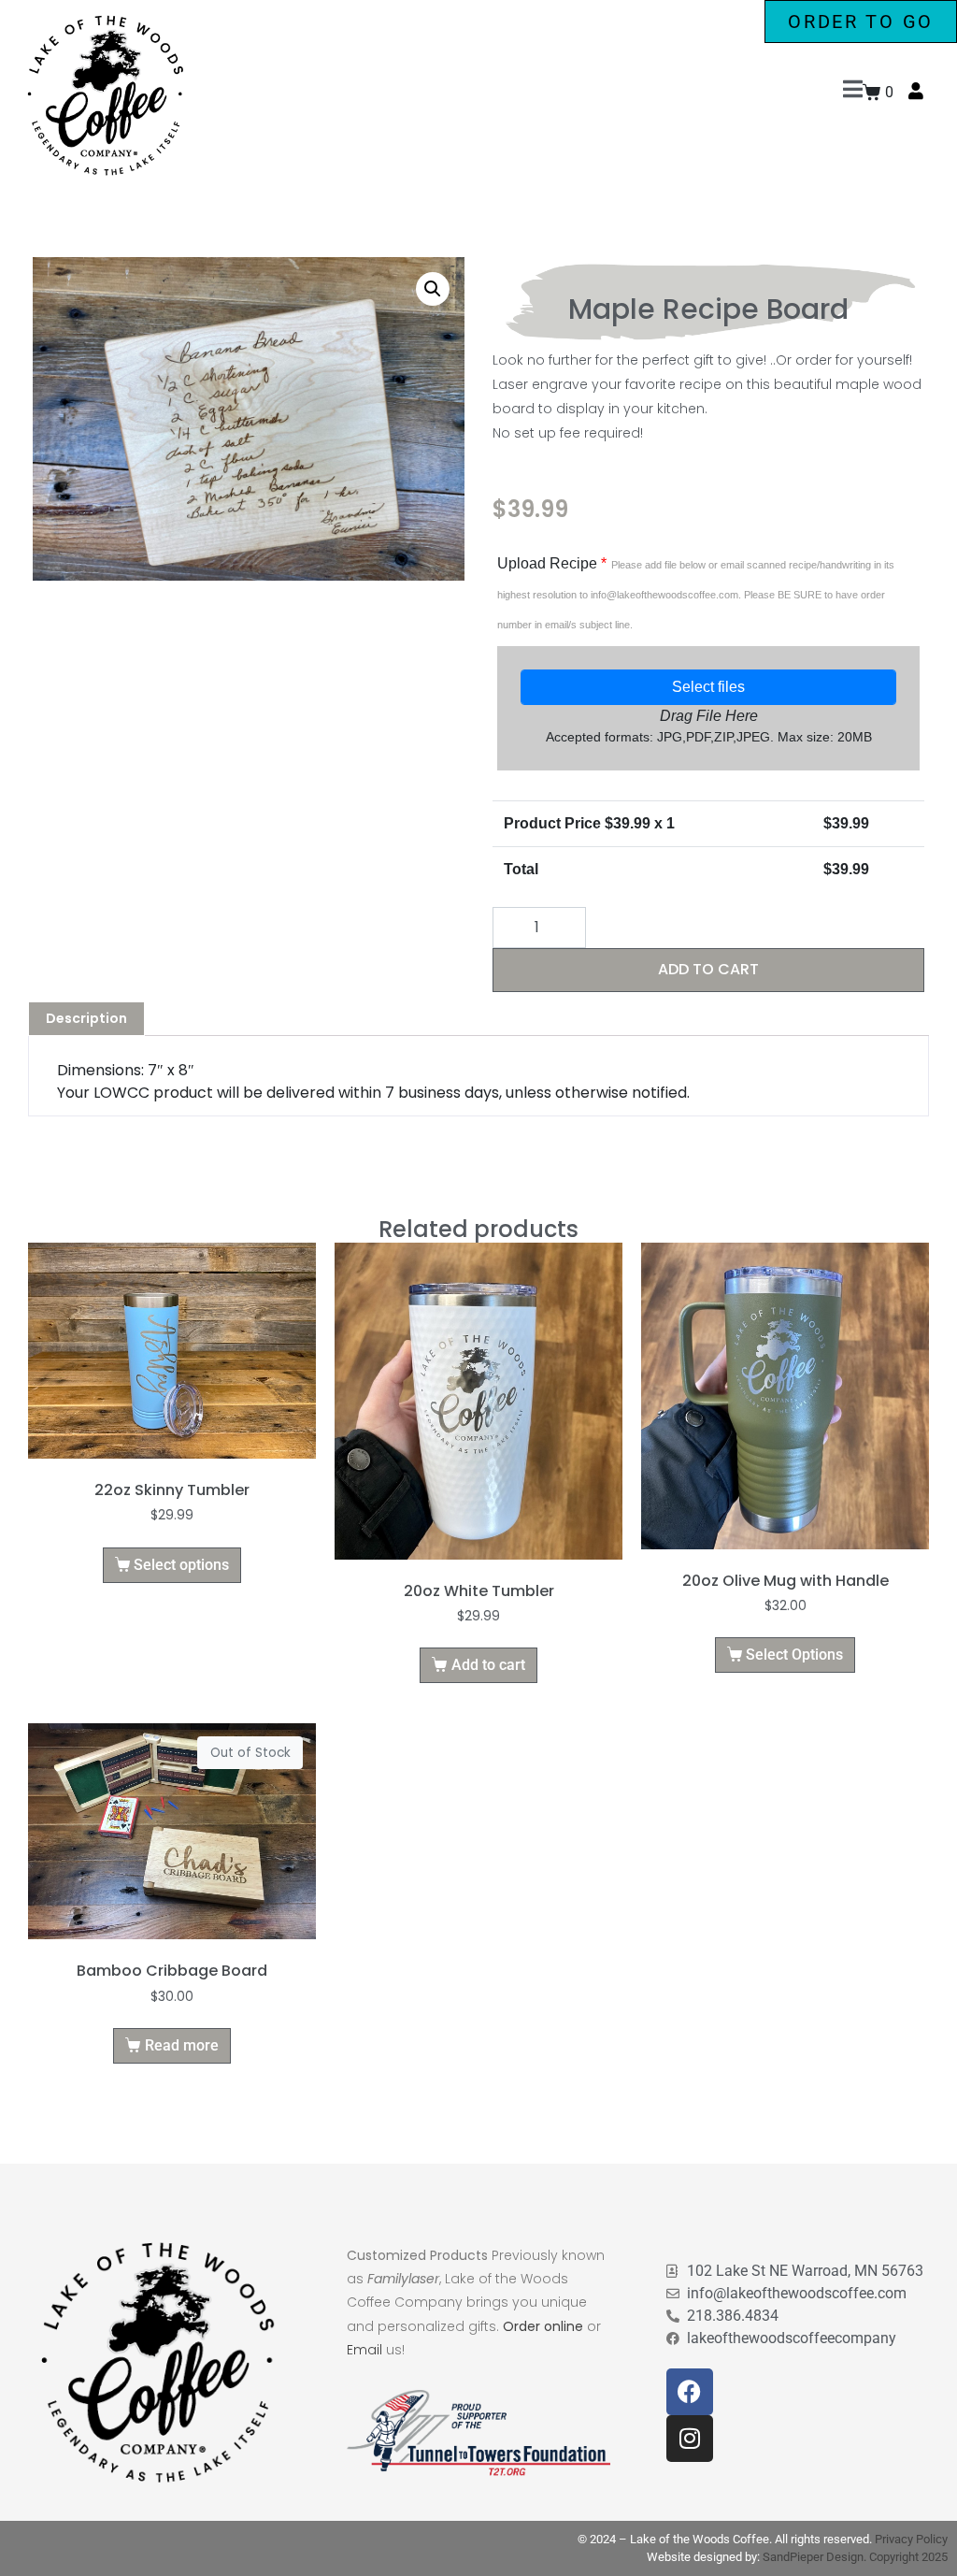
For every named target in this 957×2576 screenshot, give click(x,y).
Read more (182, 2045)
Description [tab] (86, 1018)
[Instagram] (690, 2439)
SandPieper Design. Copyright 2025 (855, 2557)
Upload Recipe (696, 593)
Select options (181, 1565)
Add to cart (708, 969)
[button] (433, 289)
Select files (708, 687)
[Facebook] (690, 2392)
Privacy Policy (911, 2539)
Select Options (794, 1655)
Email (364, 2350)
